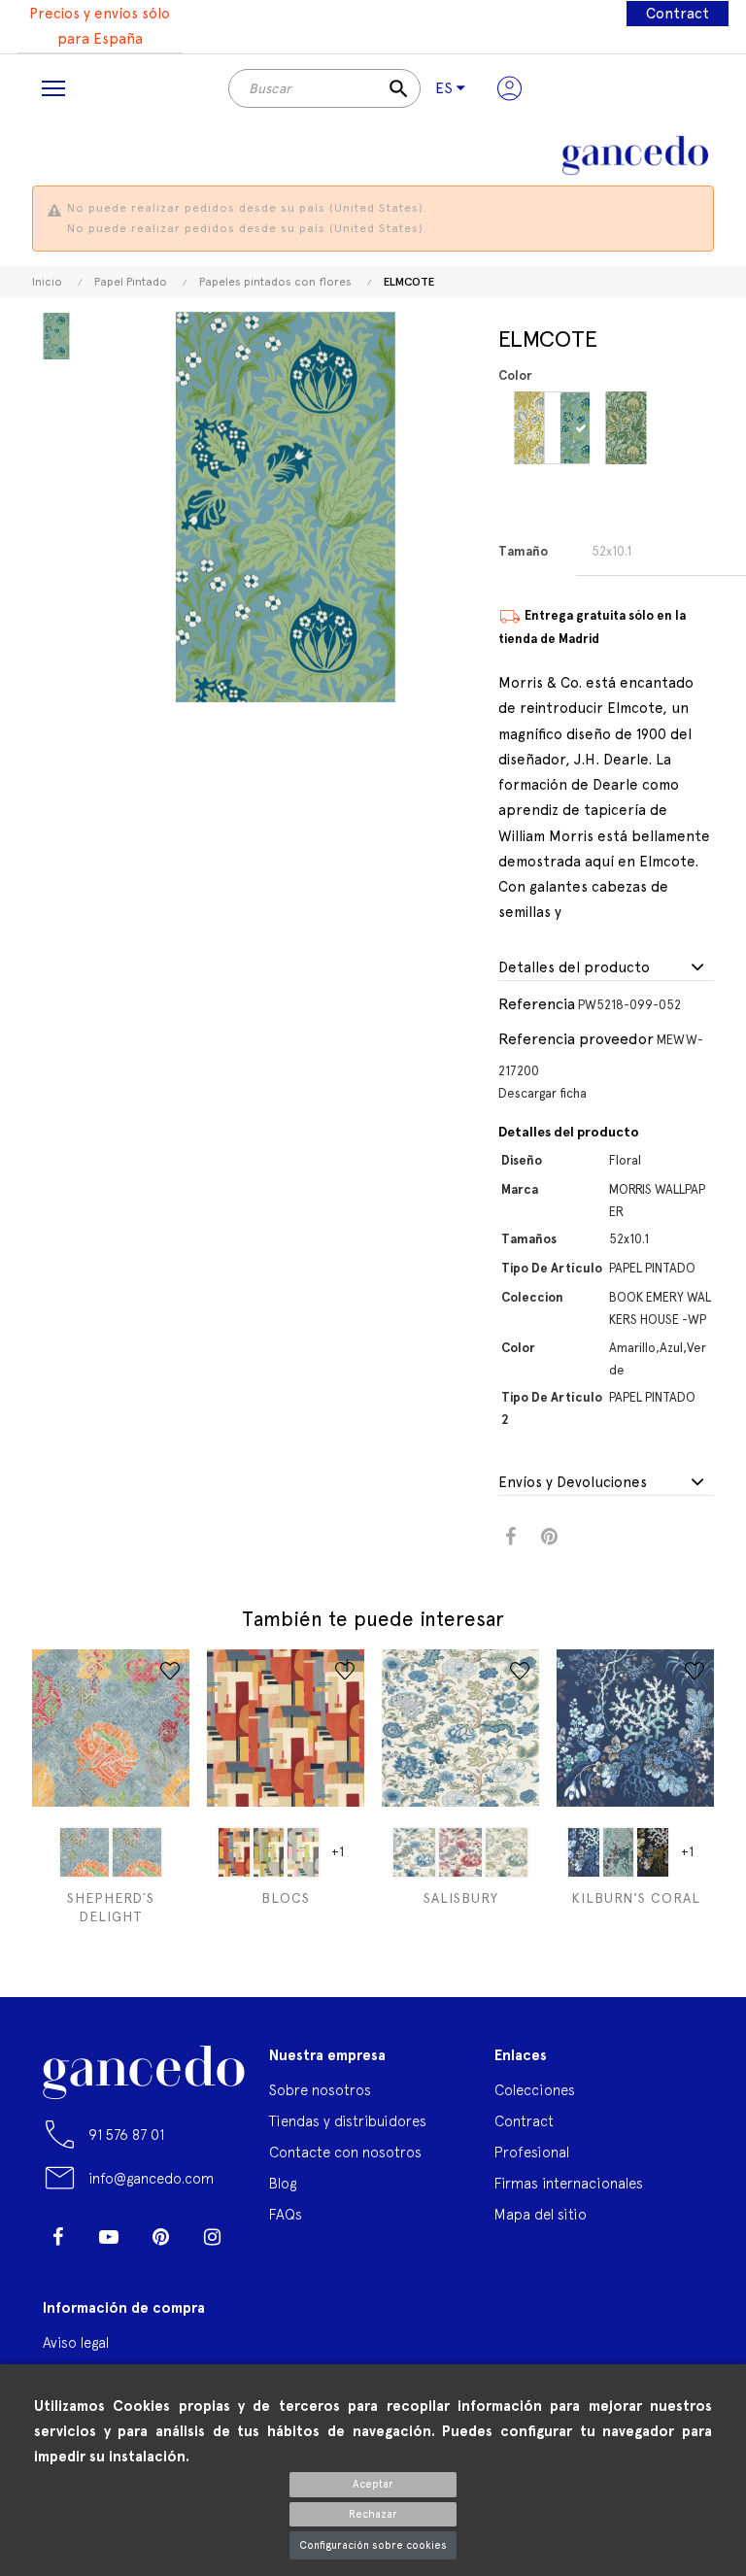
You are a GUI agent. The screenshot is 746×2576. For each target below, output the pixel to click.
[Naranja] (269, 1852)
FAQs (286, 2214)
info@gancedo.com (151, 2178)
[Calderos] (234, 1852)
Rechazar (373, 2514)
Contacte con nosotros (345, 2152)
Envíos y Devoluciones (573, 1483)
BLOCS (286, 1898)
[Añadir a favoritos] (170, 1671)
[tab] (606, 968)
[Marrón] (653, 1852)
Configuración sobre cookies (373, 2545)
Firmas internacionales (569, 2183)
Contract (678, 14)
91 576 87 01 (126, 2135)
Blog (283, 2183)
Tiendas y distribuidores (348, 2121)
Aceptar (373, 2484)
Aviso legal (76, 2342)
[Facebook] (57, 2237)
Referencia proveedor (576, 1039)
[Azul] (583, 428)
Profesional (532, 2152)
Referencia (537, 1004)
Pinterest (549, 1537)
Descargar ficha (543, 1093)
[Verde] (629, 428)
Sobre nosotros (320, 2090)
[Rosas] (303, 1852)
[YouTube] (109, 2237)
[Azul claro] (619, 1852)
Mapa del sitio (541, 2214)
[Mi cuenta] (509, 88)
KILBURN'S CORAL (636, 1898)
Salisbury (461, 1898)
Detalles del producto (574, 968)
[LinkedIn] (57, 2266)
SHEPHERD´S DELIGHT (111, 1907)
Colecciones (535, 2090)
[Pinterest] (160, 2237)
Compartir (510, 1537)
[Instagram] (212, 2237)
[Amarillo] (538, 428)
